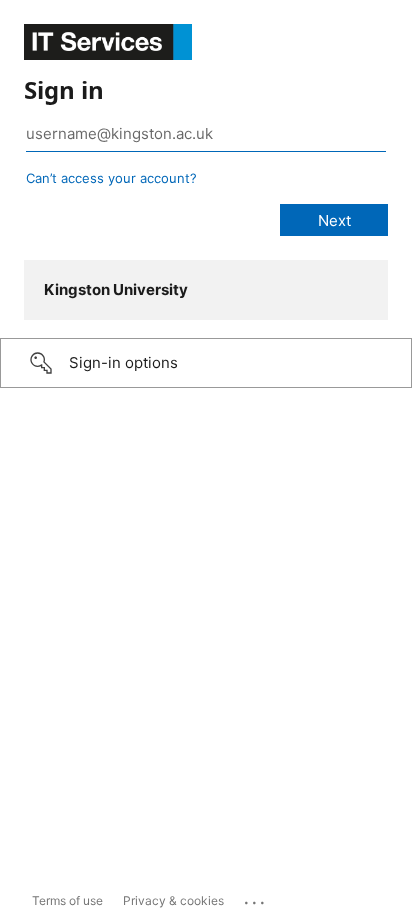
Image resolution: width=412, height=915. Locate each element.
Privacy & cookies (173, 900)
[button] (206, 363)
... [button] (256, 898)
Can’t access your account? (111, 178)
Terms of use (67, 900)
